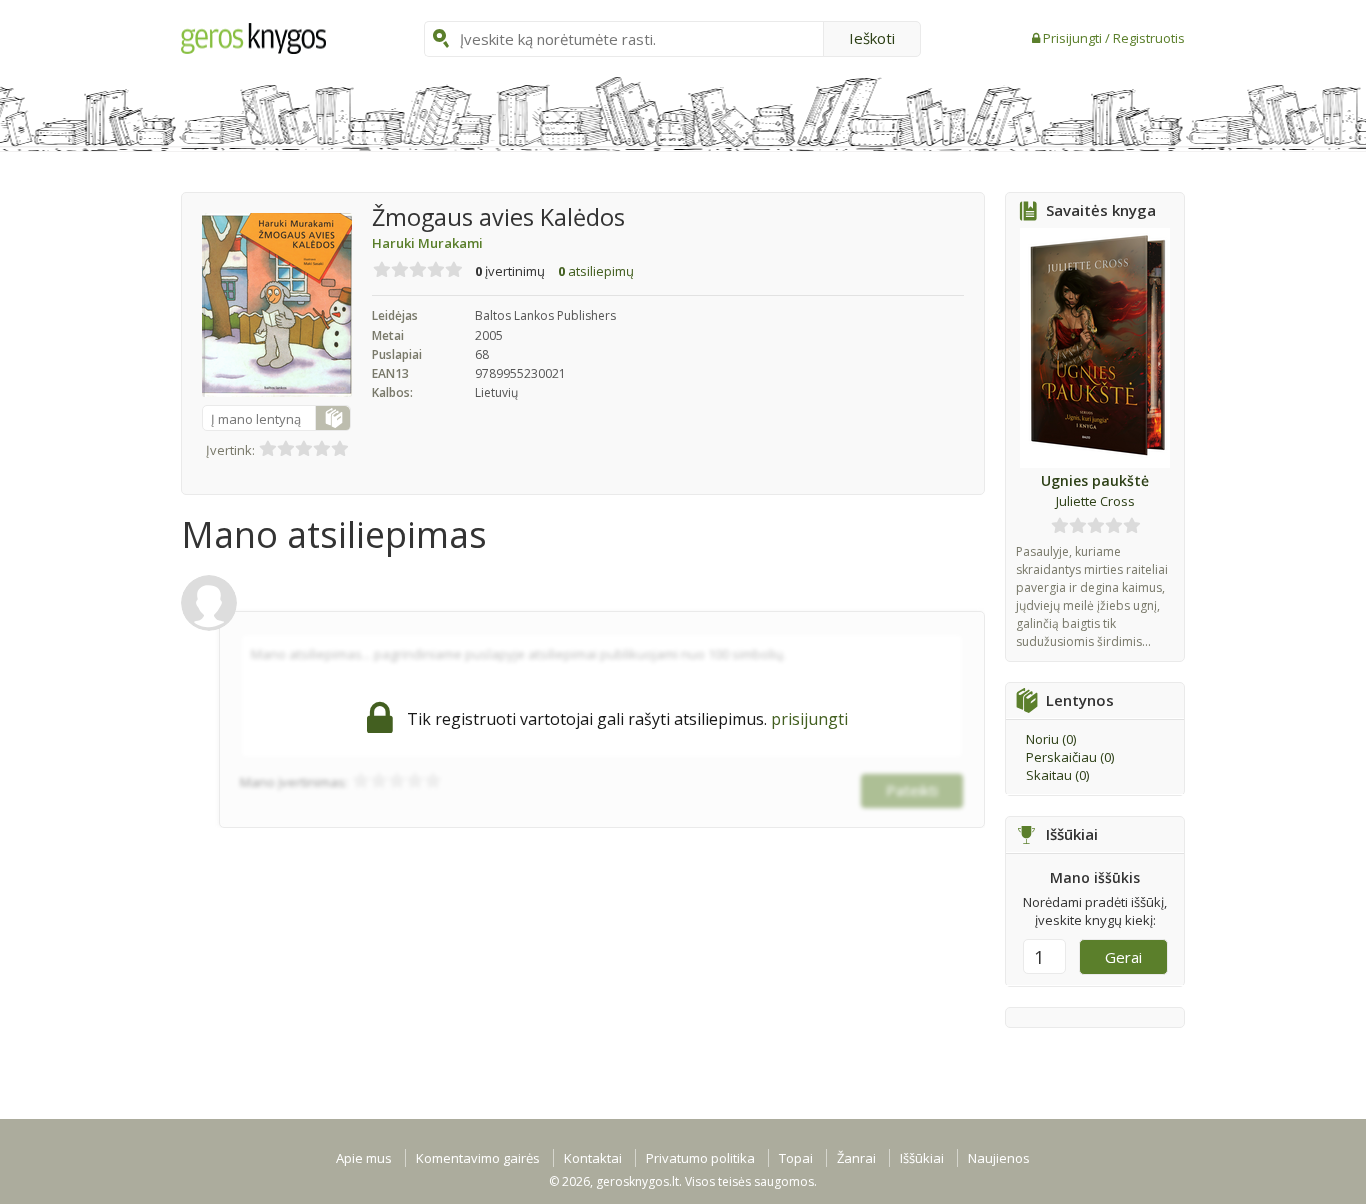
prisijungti (809, 719)
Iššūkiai (922, 1158)
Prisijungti (1074, 38)
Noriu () (1051, 739)
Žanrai (856, 1158)
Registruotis (1149, 38)
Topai (796, 1158)
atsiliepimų (596, 271)
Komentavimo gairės (478, 1158)
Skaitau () (1057, 775)
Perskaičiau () (1070, 757)
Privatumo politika (700, 1158)
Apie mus (364, 1158)
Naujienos (999, 1158)
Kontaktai (593, 1158)
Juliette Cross (1095, 501)
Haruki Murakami (427, 243)
